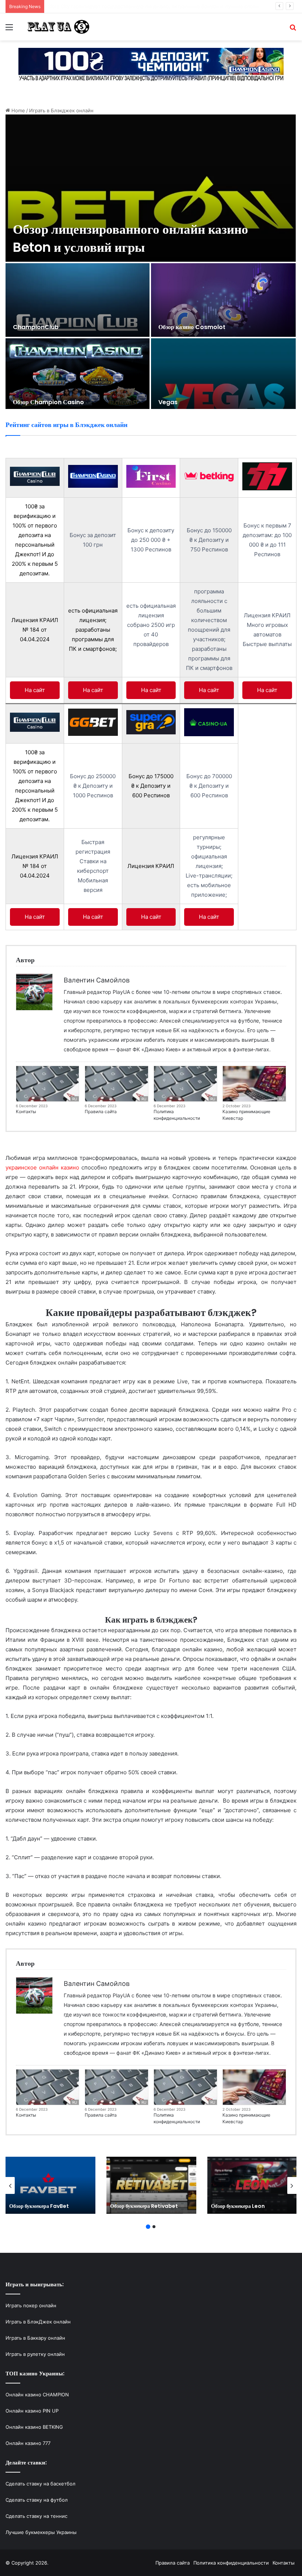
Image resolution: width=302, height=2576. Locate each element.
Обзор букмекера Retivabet (144, 2206)
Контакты (26, 1111)
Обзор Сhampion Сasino (48, 402)
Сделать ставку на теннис (36, 2516)
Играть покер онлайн (31, 2305)
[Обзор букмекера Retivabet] (151, 2185)
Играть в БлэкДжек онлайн (38, 2322)
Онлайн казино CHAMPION (37, 2395)
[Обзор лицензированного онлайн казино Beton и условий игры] (151, 188)
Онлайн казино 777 (28, 2443)
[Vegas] (223, 375)
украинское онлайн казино (42, 1167)
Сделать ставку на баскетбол (41, 2484)
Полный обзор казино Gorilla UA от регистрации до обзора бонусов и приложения (147, 6)
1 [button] (148, 2227)
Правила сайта (101, 1111)
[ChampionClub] (78, 300)
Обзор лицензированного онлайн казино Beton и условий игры (131, 238)
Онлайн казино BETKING (34, 2427)
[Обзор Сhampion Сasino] (78, 375)
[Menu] (9, 30)
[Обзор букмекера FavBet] (50, 2185)
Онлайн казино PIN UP (32, 2411)
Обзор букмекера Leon (238, 2206)
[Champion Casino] (151, 64)
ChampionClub (36, 327)
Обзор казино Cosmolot (192, 327)
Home (17, 110)
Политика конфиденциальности (177, 1115)
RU (75, 1099)
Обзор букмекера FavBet (39, 2206)
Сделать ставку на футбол (37, 2500)
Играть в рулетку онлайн (35, 2354)
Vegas (168, 402)
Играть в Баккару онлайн (35, 2338)
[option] (151, 262)
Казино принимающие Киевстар (246, 1115)
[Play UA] (59, 27)
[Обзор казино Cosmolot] (223, 300)
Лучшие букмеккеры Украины (41, 2532)
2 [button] (154, 2227)
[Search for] (293, 30)
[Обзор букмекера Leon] (252, 2185)
